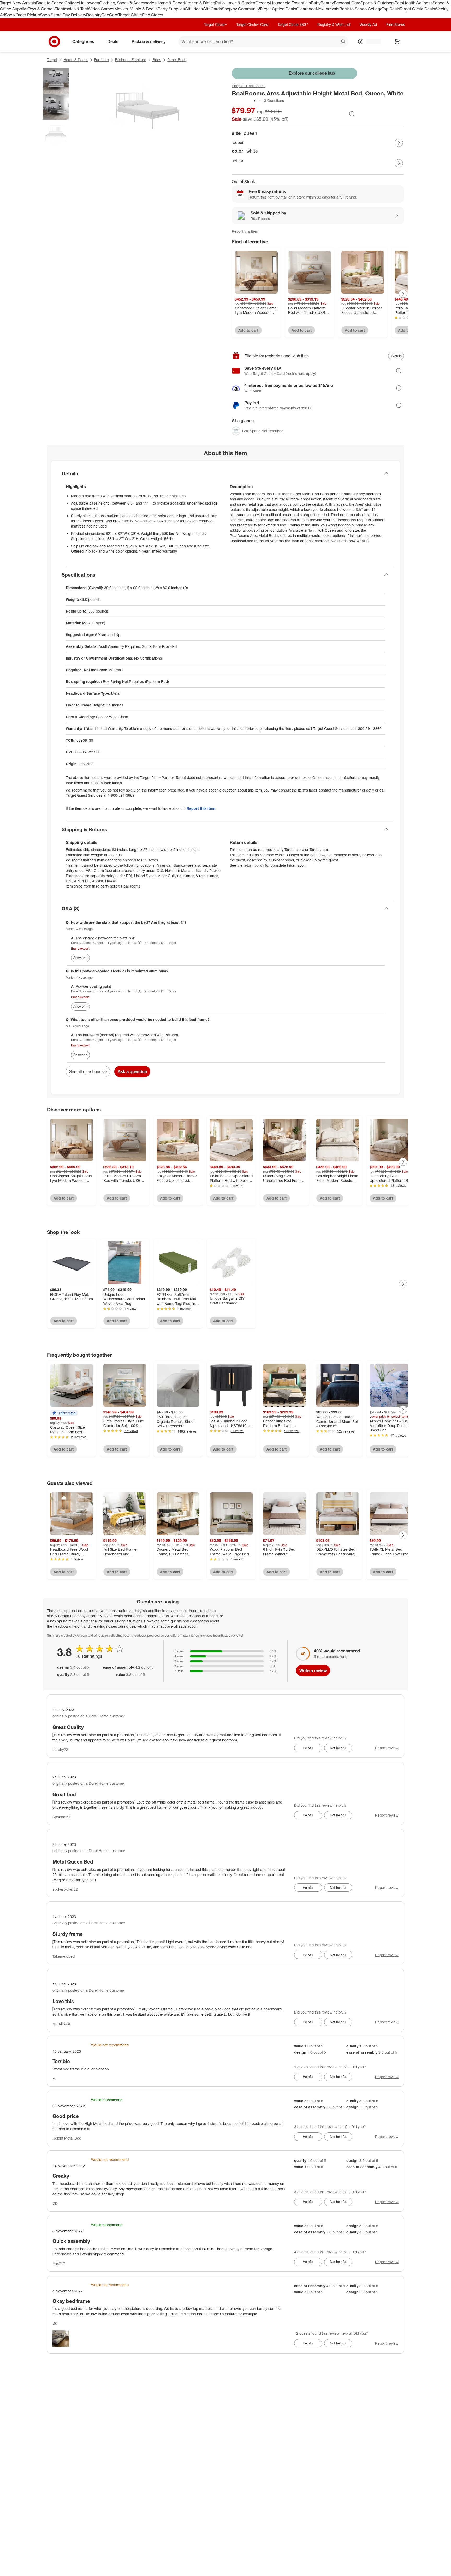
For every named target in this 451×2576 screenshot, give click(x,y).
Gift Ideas (194, 9)
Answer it (80, 958)
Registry (94, 15)
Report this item (245, 231)
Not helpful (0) (154, 943)
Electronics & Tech (72, 9)
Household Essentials (290, 3)
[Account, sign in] (371, 41)
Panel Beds (177, 60)
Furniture (102, 60)
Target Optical (272, 9)
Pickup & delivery (149, 41)
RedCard (110, 15)
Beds (157, 60)
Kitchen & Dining (199, 3)
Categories (83, 41)
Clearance (306, 9)
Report (173, 943)
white (238, 160)
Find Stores (153, 15)
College (72, 3)
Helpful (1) (134, 943)
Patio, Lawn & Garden (235, 3)
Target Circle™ (215, 24)
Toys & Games (41, 9)
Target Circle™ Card (252, 24)
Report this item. (201, 808)
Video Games (102, 9)
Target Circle (130, 15)
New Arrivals (328, 9)
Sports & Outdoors (378, 3)
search (343, 42)
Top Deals (391, 9)
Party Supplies (171, 9)
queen (239, 142)
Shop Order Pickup (22, 15)
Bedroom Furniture (131, 60)
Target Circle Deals (417, 9)
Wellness (424, 3)
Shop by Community (241, 9)
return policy (254, 865)
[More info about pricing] (352, 114)
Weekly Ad (368, 24)
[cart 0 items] (397, 41)
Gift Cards (212, 9)
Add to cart (248, 330)
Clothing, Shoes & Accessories (128, 3)
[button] (246, 101)
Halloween (89, 3)
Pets (399, 3)
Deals (291, 9)
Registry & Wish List (334, 24)
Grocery (263, 3)
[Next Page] (399, 143)
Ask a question (132, 1071)
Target (52, 60)
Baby (316, 3)
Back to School (50, 3)
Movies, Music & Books (136, 9)
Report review (387, 1748)
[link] (246, 101)
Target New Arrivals (18, 3)
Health (409, 3)
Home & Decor (170, 3)
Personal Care (347, 3)
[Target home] (54, 41)
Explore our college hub (312, 73)
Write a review (313, 1670)
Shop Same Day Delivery (63, 15)
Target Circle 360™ (293, 24)
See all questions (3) (88, 1071)
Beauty (327, 3)
